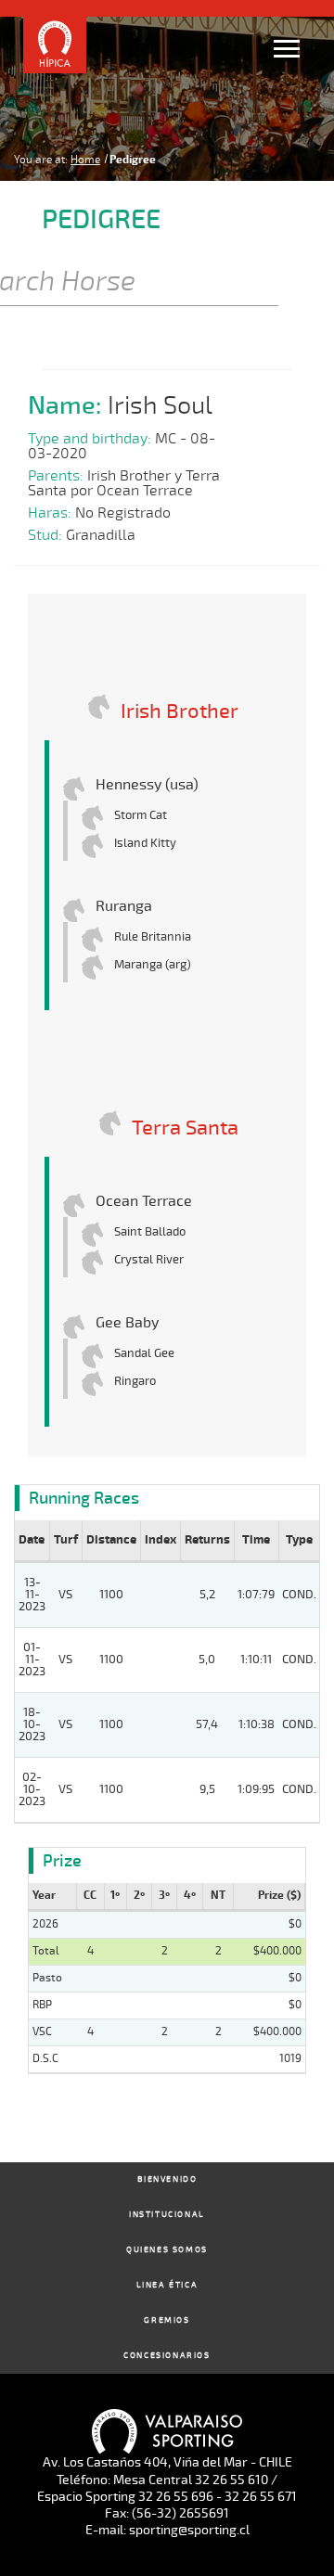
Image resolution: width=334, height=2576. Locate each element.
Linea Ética (167, 2285)
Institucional (167, 2215)
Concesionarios (167, 2356)
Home (85, 160)
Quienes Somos (167, 2250)
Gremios (167, 2320)
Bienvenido (167, 2179)
